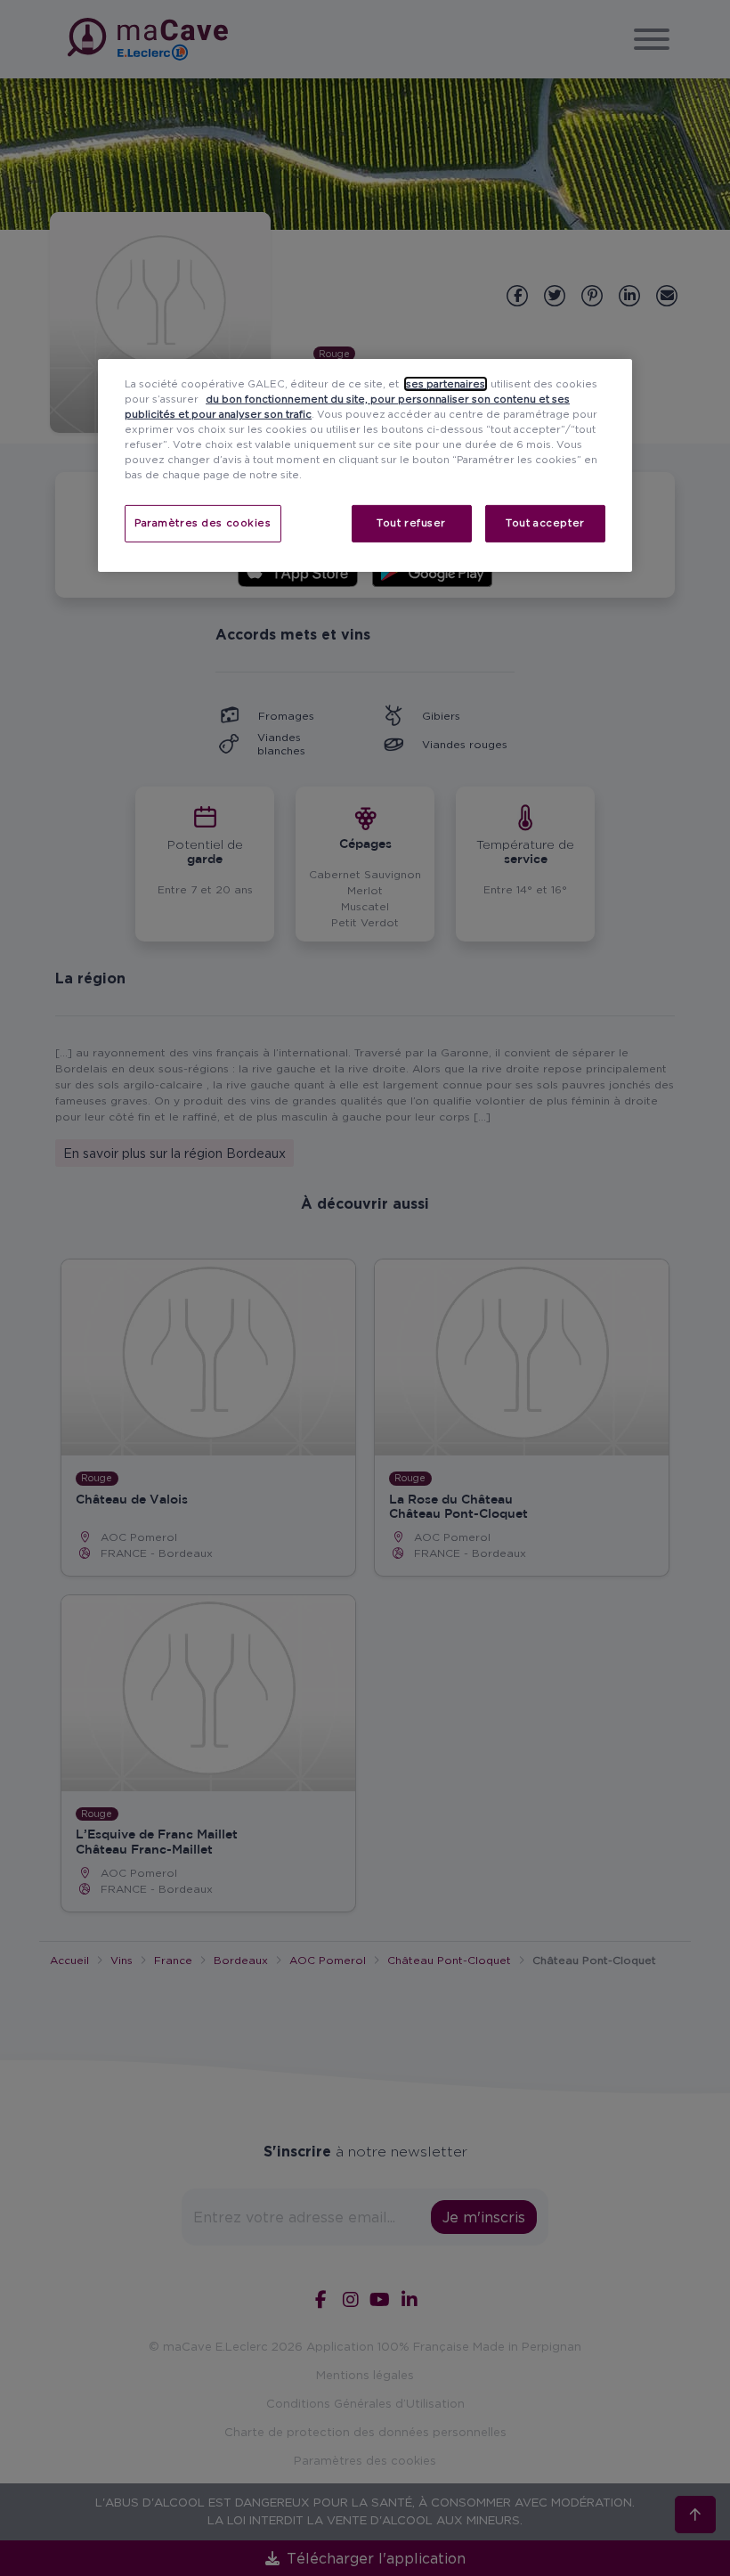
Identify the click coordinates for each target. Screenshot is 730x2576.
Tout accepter (545, 523)
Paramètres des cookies (203, 523)
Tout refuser (411, 523)
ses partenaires (446, 384)
